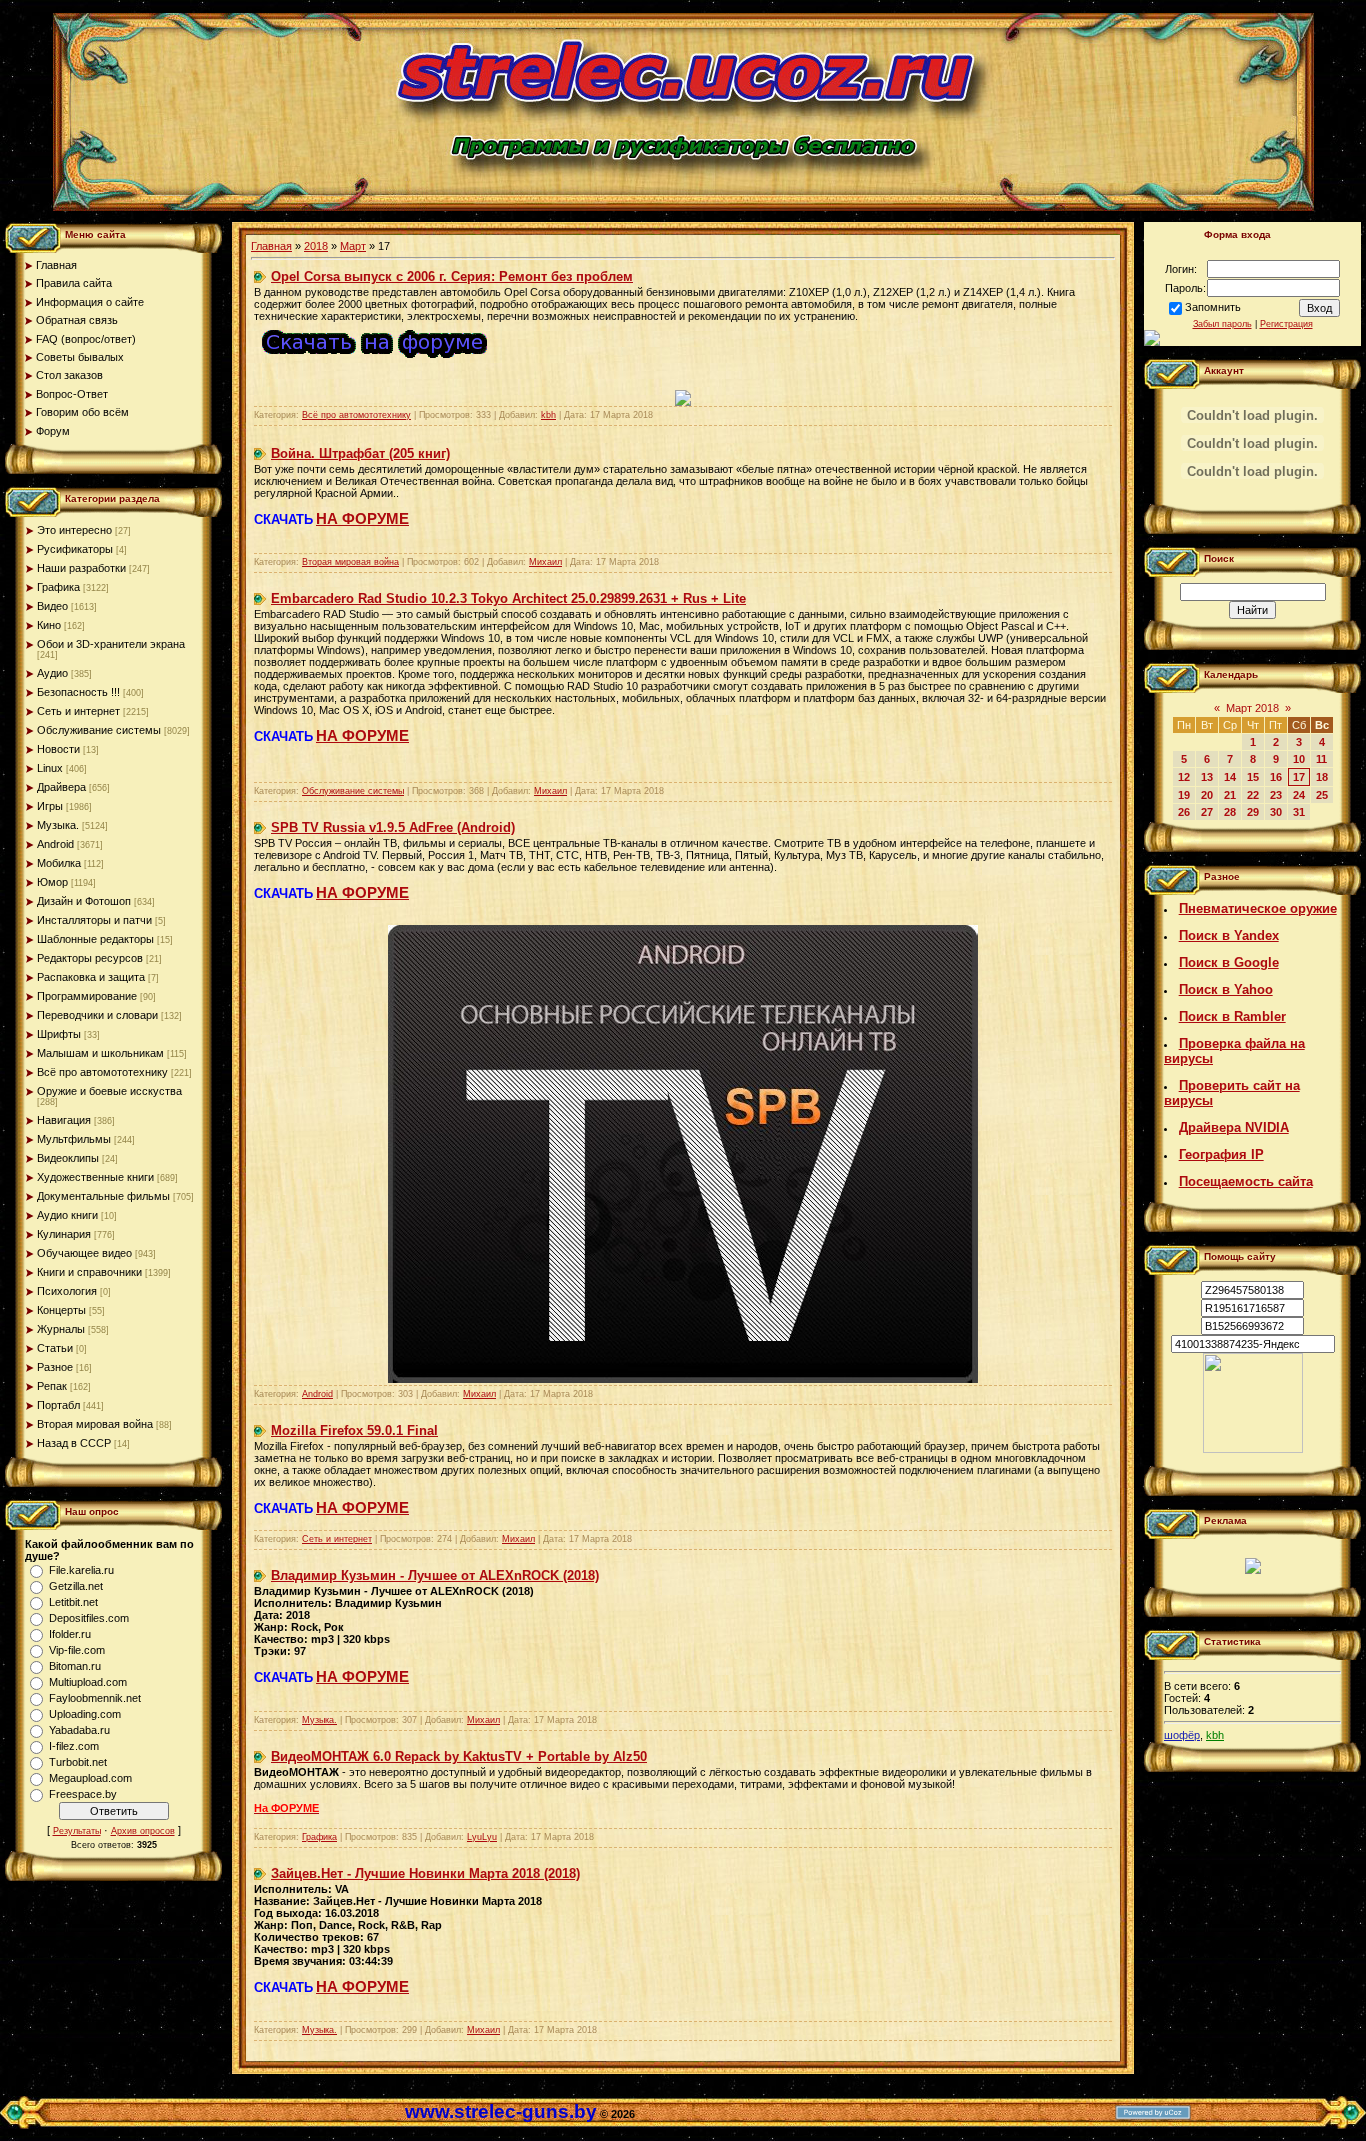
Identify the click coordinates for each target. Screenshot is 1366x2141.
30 (1276, 812)
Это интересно (74, 530)
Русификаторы (75, 549)
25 (1322, 795)
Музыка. (58, 825)
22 (1253, 795)
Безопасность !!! (78, 692)
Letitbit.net (73, 1602)
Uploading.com (85, 1714)
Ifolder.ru (70, 1634)
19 (1184, 795)
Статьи (55, 1348)
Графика (58, 587)
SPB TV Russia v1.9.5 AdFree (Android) (393, 827)
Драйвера (61, 787)
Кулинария (64, 1234)
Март (353, 246)
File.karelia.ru (81, 1570)
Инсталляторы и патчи (94, 920)
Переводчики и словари (97, 1015)
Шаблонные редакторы (95, 939)
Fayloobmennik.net (95, 1698)
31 (1299, 812)
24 (1299, 795)
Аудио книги (67, 1215)
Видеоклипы (68, 1158)
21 (1230, 795)
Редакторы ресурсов (90, 958)
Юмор (52, 882)
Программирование (87, 996)
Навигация (64, 1120)
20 (1207, 795)
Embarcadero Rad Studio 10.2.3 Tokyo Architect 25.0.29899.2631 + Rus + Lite (508, 598)
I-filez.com (74, 1746)
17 (1299, 777)
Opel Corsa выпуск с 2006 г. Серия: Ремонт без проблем (452, 276)
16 (1276, 777)
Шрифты (59, 1034)
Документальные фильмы (103, 1196)
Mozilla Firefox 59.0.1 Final (354, 1430)
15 (1253, 777)
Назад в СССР (74, 1443)
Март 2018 (1252, 708)
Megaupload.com (90, 1778)
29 (1253, 812)
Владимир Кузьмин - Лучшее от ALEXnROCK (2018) (435, 1575)
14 (1230, 777)
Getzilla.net (76, 1586)
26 (1184, 812)
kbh (548, 415)
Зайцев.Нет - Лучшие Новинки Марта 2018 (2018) (425, 1873)
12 (1184, 777)
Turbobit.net (78, 1762)
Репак (52, 1386)
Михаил (545, 562)
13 (1207, 777)
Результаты (77, 1831)
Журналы (61, 1329)
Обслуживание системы (99, 730)
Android (55, 844)
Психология (67, 1291)
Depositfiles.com (89, 1618)
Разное (55, 1367)
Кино (49, 625)
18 (1322, 777)
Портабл (58, 1405)
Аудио (52, 673)
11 (1321, 759)
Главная (271, 246)
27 (1207, 812)
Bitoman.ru (75, 1666)
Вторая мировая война (95, 1424)
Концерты (61, 1310)
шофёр (1182, 1735)
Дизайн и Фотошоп (84, 901)
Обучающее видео (84, 1253)
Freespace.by (83, 1794)
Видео (52, 606)
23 (1276, 795)
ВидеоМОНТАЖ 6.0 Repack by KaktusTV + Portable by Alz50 (459, 1756)
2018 (316, 246)
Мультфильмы (74, 1139)
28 (1230, 812)
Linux (50, 768)
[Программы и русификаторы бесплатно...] (1253, 1449)
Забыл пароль (1222, 324)
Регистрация (1286, 324)
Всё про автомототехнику (102, 1072)
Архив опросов (143, 1831)
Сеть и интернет (78, 711)
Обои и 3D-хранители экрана (111, 644)
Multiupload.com (88, 1682)
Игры (50, 806)
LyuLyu (482, 1837)
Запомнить (1213, 307)
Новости (58, 749)
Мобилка (59, 863)
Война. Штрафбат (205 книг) (360, 453)
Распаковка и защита (91, 977)
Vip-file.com (77, 1650)
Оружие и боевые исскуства (109, 1091)
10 (1299, 759)
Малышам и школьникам (100, 1053)
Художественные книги (95, 1177)
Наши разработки (81, 568)
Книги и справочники (89, 1272)
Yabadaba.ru (79, 1730)
